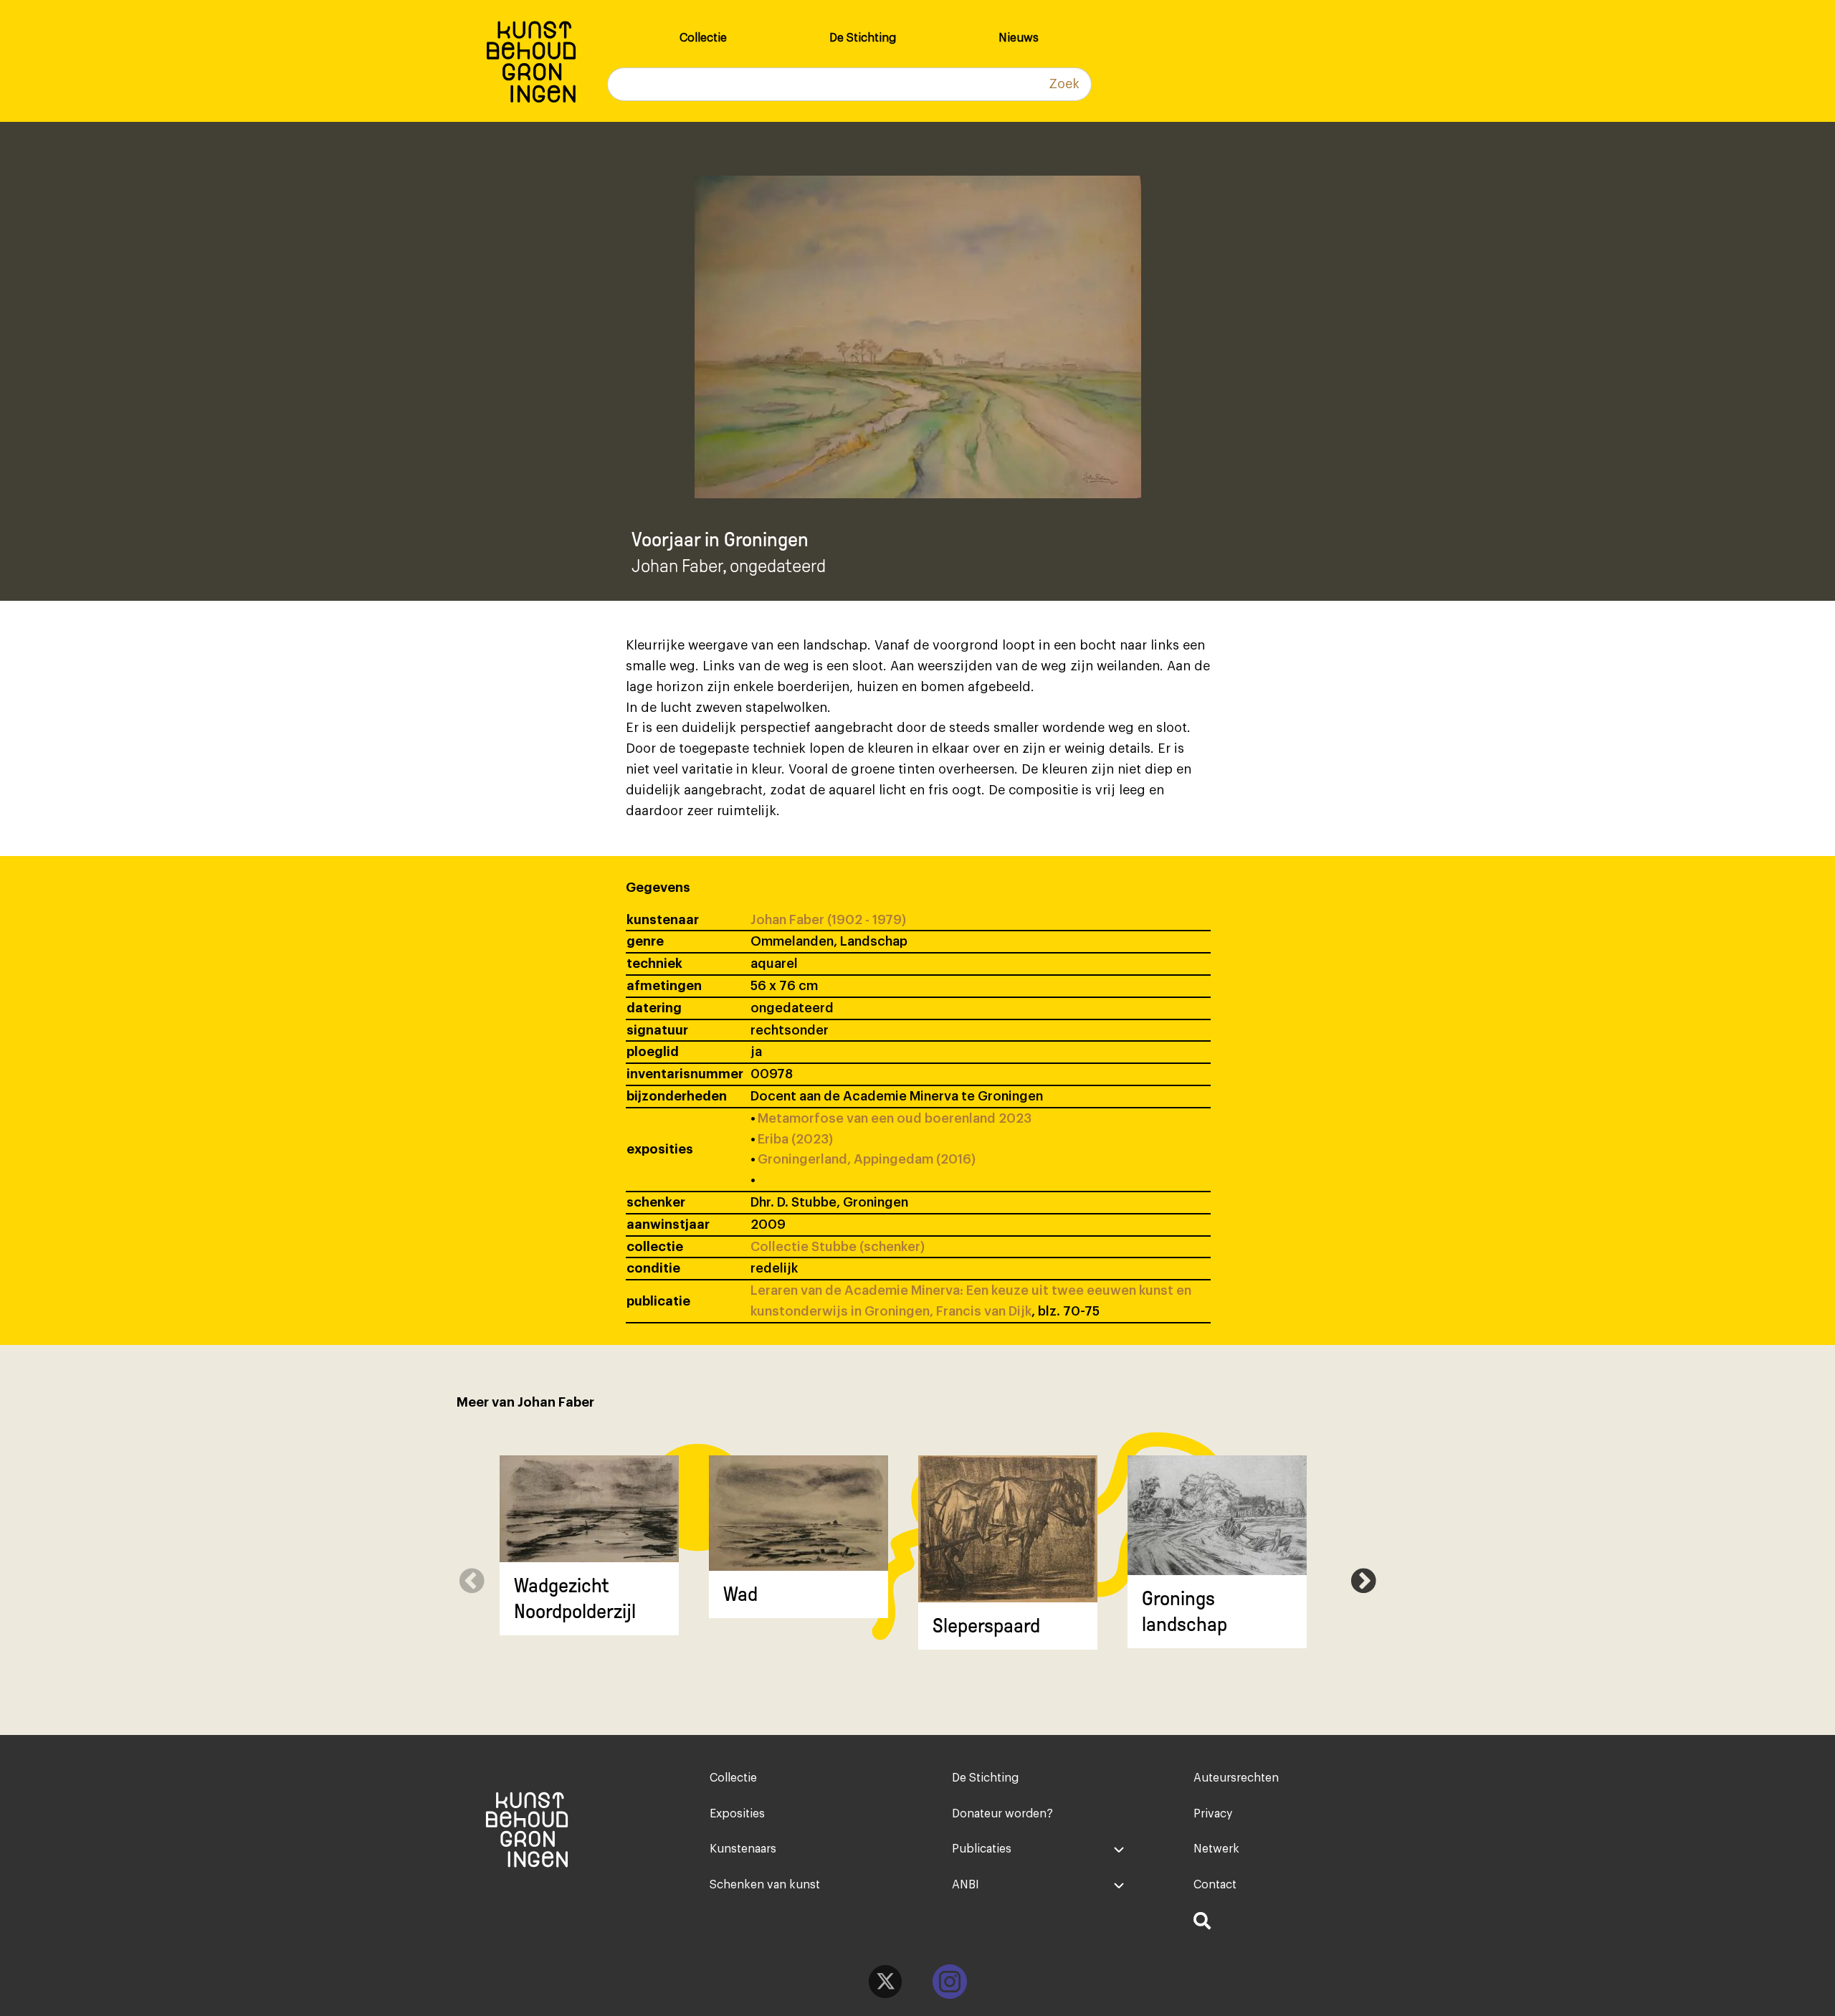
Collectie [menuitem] (703, 38)
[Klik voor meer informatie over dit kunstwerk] (589, 1509)
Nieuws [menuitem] (1019, 38)
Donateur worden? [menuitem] (1002, 1814)
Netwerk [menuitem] (1216, 1849)
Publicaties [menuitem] (982, 1849)
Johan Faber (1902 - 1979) (828, 920)
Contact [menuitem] (1215, 1885)
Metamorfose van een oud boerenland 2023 (895, 1118)
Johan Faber (677, 566)
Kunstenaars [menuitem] (743, 1849)
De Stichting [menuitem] (863, 38)
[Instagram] (950, 1982)
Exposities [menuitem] (737, 1814)
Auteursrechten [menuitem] (1236, 1778)
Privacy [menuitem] (1213, 1814)
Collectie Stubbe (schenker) (838, 1247)
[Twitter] (885, 1982)
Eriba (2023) (795, 1139)
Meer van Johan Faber (525, 1402)
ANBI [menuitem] (966, 1885)
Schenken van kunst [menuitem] (765, 1885)
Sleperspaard (986, 1626)
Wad (740, 1594)
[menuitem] (1280, 1923)
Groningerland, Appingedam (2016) (867, 1159)
